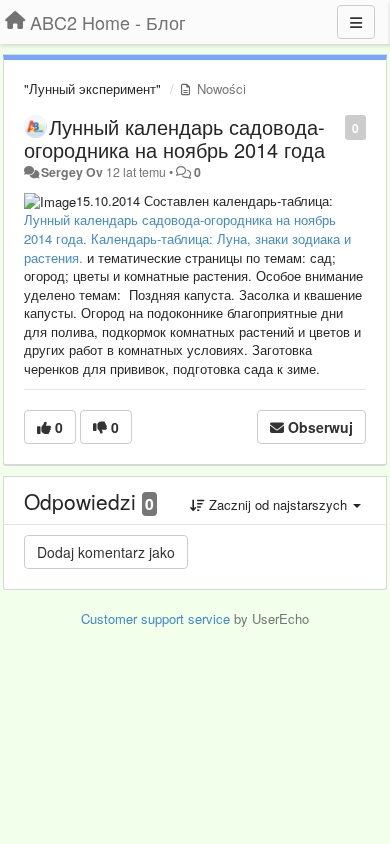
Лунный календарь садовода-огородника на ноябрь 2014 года (174, 138)
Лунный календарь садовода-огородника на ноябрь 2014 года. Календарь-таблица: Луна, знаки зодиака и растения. (187, 238)
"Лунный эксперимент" (92, 88)
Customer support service (155, 618)
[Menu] (356, 22)
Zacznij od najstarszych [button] (278, 504)
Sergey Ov (72, 172)
